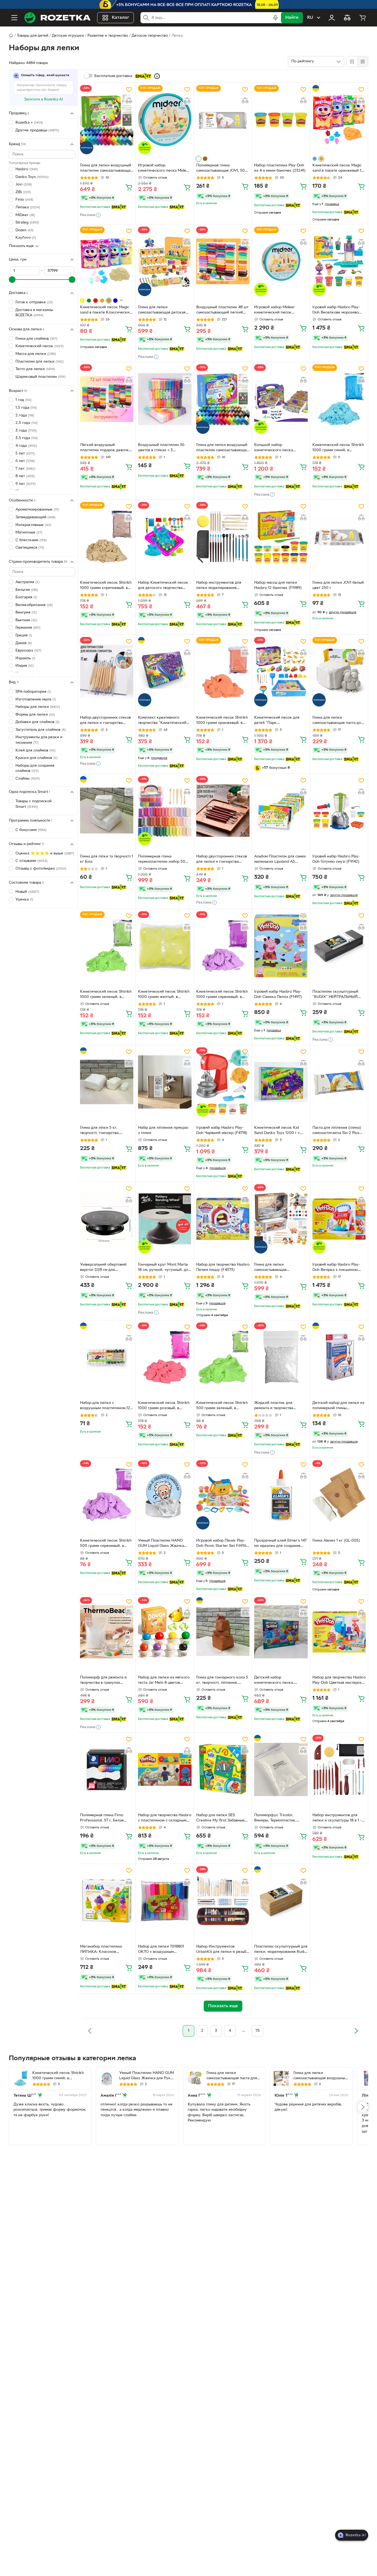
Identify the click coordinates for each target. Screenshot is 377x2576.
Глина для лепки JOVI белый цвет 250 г (338, 585)
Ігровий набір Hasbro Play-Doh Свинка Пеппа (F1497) (278, 994)
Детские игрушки (68, 36)
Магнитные (29, 533)
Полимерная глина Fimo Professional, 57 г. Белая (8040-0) (102, 1818)
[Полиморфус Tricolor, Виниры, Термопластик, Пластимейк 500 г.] (281, 1769)
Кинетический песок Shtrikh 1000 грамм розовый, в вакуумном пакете (164, 1406)
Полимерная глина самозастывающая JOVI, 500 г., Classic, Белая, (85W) (222, 169)
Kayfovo (26, 238)
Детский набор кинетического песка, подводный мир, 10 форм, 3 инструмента (279, 1681)
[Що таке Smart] (157, 76)
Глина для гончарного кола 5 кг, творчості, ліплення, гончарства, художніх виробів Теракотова (223, 1681)
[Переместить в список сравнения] (129, 100)
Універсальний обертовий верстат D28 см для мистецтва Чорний (103, 1268)
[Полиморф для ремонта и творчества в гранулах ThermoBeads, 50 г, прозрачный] (107, 1632)
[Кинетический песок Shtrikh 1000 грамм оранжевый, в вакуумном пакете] (223, 672)
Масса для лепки (36, 354)
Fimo (24, 200)
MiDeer (25, 215)
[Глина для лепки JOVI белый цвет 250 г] (339, 537)
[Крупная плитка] (352, 62)
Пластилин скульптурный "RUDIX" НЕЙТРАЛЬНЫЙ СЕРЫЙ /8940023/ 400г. (335, 995)
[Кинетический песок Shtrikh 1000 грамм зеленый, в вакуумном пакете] (107, 946)
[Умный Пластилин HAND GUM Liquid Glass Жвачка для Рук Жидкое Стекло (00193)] (165, 1495)
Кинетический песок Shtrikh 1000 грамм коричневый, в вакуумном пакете (106, 586)
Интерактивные (33, 525)
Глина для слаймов (36, 339)
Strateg (27, 223)
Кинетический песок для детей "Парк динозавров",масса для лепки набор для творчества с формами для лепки (280, 721)
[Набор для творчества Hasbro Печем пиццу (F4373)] (223, 1219)
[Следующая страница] (356, 2031)
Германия (28, 628)
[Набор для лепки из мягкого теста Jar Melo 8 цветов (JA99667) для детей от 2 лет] (165, 1632)
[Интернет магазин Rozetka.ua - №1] (57, 18)
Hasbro (27, 169)
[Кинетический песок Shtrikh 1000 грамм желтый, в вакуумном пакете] (165, 946)
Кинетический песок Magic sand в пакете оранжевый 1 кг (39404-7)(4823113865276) (338, 169)
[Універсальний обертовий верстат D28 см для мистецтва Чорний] (107, 1219)
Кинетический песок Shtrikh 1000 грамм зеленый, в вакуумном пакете (106, 995)
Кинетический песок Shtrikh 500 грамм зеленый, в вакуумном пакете (222, 1406)
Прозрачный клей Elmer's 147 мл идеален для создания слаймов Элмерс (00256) (280, 1544)
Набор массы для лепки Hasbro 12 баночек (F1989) (278, 585)
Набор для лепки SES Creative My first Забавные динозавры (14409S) (220, 1818)
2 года (25, 415)
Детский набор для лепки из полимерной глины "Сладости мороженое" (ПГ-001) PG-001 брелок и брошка (338, 1406)
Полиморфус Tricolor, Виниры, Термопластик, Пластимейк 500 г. (275, 1818)
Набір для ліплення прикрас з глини (163, 1130)
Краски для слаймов (36, 758)
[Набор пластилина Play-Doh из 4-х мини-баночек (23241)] (281, 120)
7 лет (25, 469)
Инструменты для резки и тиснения (39, 740)
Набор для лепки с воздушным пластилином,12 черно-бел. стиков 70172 (105, 1406)
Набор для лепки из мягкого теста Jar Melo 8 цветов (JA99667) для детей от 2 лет (164, 1681)
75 (258, 2031)
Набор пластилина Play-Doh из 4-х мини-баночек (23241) (280, 168)
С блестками (31, 540)
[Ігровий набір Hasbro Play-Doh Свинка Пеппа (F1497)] (281, 946)
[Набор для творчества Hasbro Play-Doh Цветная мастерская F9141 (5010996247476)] (339, 1632)
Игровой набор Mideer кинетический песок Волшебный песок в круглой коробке (280, 310)
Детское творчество (150, 36)
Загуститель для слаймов (41, 730)
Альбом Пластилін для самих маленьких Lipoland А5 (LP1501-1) (280, 860)
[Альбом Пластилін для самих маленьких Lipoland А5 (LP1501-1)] (281, 811)
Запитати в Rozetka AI (43, 99)
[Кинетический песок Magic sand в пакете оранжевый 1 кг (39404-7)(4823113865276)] (339, 120)
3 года (26, 431)
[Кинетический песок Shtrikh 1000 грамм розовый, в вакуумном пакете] (165, 1357)
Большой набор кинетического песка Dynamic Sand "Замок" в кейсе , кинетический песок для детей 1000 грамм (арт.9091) (280, 448)
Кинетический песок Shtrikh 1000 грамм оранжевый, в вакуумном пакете (222, 721)
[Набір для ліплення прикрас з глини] (165, 1082)
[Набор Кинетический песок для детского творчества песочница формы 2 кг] (165, 537)
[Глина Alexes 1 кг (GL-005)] (339, 1495)
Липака (28, 207)
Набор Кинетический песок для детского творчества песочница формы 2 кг (163, 586)
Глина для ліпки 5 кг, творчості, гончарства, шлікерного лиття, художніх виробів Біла (105, 1131)
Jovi (24, 184)
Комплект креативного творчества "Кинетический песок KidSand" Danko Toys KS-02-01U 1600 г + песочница (163, 721)
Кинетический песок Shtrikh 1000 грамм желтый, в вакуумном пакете (164, 995)
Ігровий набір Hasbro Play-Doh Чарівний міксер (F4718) (222, 1130)
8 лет (25, 476)
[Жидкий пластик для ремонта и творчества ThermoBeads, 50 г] (281, 1357)
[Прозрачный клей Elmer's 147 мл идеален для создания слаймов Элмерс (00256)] (281, 1495)
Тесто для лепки (35, 369)
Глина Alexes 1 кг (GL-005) (336, 1541)
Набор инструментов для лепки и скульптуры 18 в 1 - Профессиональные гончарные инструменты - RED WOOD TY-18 (337, 1818)
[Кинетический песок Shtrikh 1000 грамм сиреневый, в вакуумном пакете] (223, 946)
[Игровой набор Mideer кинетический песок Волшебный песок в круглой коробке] (281, 261)
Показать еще (21, 246)
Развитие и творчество (108, 36)
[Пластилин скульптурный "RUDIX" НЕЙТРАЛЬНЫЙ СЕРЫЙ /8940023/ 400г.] (339, 946)
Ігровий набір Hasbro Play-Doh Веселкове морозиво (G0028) (336, 310)
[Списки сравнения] (347, 18)
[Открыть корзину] (363, 18)
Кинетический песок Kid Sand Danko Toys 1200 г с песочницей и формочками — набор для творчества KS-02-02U (281, 1131)
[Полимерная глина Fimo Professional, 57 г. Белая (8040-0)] (107, 1769)
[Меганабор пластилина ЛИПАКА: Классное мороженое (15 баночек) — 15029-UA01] (107, 1901)
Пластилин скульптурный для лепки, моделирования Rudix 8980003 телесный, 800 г (281, 1950)
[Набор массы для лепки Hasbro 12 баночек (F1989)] (281, 537)
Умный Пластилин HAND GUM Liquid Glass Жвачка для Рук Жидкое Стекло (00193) (161, 1544)
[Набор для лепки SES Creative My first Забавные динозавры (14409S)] (223, 1769)
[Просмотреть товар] (198, 159)
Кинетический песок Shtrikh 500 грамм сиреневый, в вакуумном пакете (106, 1544)
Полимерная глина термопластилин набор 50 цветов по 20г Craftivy (162, 860)
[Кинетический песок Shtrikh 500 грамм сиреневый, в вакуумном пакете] (107, 1495)
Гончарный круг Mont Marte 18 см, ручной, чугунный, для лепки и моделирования (164, 1268)
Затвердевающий (35, 517)
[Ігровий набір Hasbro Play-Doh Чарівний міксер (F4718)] (223, 1082)
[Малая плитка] (363, 62)
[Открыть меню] (14, 18)
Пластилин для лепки (40, 361)
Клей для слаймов (35, 751)
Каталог (120, 18)
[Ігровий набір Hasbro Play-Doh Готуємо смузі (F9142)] (339, 811)
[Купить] (129, 187)
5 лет (25, 453)
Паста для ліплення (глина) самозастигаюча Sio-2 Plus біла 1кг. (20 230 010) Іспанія (338, 1131)
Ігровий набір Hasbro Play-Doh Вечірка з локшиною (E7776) (336, 1268)
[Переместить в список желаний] (129, 89)
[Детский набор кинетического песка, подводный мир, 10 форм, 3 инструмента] (281, 1632)
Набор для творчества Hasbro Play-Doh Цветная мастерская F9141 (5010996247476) (339, 1681)
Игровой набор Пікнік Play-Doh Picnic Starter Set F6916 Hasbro (221, 1544)
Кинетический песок (39, 346)
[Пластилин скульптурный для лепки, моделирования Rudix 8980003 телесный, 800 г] (281, 1901)
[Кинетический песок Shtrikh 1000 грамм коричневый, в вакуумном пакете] (107, 537)
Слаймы (28, 779)
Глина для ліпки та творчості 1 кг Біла (107, 859)
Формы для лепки (35, 715)
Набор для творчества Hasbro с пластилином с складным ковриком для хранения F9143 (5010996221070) (165, 1818)
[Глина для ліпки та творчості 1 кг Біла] (107, 811)
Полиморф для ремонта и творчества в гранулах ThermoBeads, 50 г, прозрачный (103, 1681)
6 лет (25, 461)
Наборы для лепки (38, 707)
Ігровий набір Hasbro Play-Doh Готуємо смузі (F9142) (336, 859)
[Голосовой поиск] (275, 18)
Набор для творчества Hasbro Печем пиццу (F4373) (223, 1267)
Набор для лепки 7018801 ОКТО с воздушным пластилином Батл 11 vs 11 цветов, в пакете (161, 1950)
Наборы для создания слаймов (35, 768)
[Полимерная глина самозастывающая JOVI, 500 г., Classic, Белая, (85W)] (223, 120)
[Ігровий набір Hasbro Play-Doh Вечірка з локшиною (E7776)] (339, 1219)
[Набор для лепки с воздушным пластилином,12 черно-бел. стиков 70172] (107, 1357)
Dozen (24, 230)
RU (310, 18)
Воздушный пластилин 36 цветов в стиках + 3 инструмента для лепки (161, 448)
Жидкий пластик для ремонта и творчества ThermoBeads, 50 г (274, 1406)
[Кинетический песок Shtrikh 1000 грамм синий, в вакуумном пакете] (339, 399)
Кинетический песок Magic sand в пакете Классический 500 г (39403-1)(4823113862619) (106, 310)
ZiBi (23, 192)
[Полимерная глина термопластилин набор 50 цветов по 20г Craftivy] (165, 811)
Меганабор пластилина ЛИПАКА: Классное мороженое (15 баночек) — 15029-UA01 (104, 1950)
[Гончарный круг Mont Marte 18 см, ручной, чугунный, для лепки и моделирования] (165, 1219)
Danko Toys (32, 177)
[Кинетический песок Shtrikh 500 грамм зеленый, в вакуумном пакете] (223, 1357)
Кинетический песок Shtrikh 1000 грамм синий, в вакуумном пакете (338, 448)
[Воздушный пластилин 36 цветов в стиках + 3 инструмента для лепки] (165, 399)
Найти (292, 18)
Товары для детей (33, 36)
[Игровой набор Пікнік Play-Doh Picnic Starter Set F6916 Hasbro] (223, 1495)
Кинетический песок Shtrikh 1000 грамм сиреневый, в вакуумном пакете (222, 995)
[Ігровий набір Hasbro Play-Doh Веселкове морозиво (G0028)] (339, 261)
